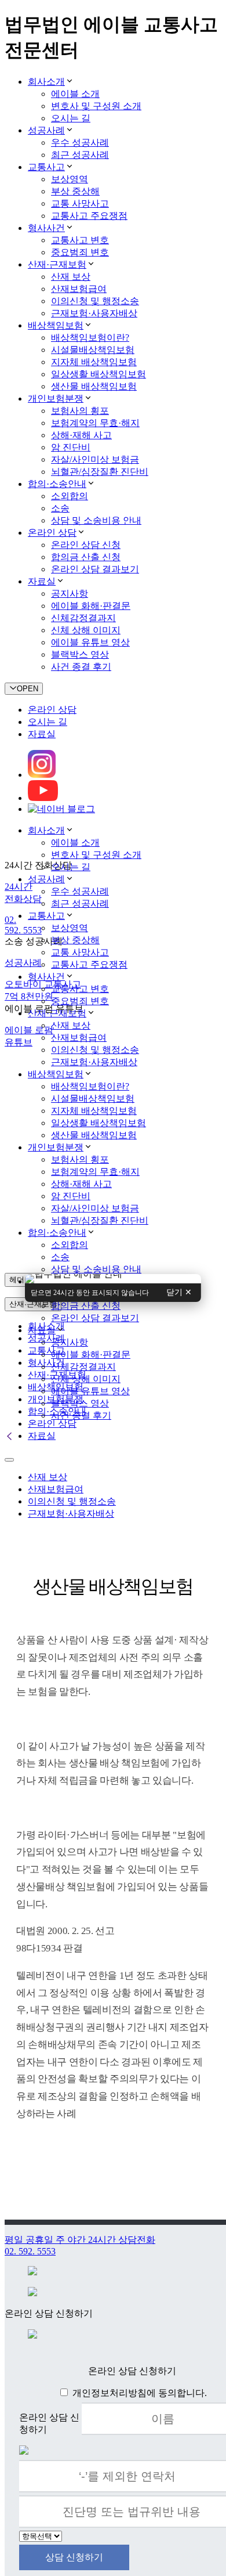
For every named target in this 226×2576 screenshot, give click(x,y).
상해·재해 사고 (81, 435)
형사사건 (46, 228)
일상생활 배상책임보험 (99, 374)
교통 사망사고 (80, 203)
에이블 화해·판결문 (91, 606)
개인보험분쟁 (56, 398)
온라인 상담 (52, 533)
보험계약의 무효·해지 (95, 423)
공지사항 (70, 594)
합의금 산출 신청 (86, 557)
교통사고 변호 (80, 240)
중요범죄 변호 (80, 252)
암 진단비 (71, 447)
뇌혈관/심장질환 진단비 (100, 472)
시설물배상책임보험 (93, 350)
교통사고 (46, 167)
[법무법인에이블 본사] (113, 1282)
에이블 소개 (75, 94)
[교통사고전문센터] (113, 1278)
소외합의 (70, 496)
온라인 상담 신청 (86, 545)
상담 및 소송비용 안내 (96, 520)
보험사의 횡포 (80, 411)
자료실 (42, 581)
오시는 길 (71, 118)
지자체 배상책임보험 (94, 362)
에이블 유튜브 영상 (90, 642)
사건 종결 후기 (81, 667)
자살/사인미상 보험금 (95, 459)
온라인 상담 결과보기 (95, 569)
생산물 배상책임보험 (94, 386)
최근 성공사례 (80, 155)
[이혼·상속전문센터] (113, 1280)
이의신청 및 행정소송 (95, 301)
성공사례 (46, 130)
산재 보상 (71, 277)
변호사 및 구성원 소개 (96, 106)
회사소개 (46, 82)
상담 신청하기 (74, 2557)
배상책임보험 (56, 325)
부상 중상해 (75, 191)
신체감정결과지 (83, 618)
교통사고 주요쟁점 (89, 216)
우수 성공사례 (80, 142)
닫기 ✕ (179, 1292)
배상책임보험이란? (90, 338)
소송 (60, 508)
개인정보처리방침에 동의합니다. (140, 2393)
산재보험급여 (79, 289)
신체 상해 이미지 (86, 630)
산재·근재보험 (57, 264)
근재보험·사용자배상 (94, 313)
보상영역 (70, 179)
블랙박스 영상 (80, 654)
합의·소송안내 (57, 484)
